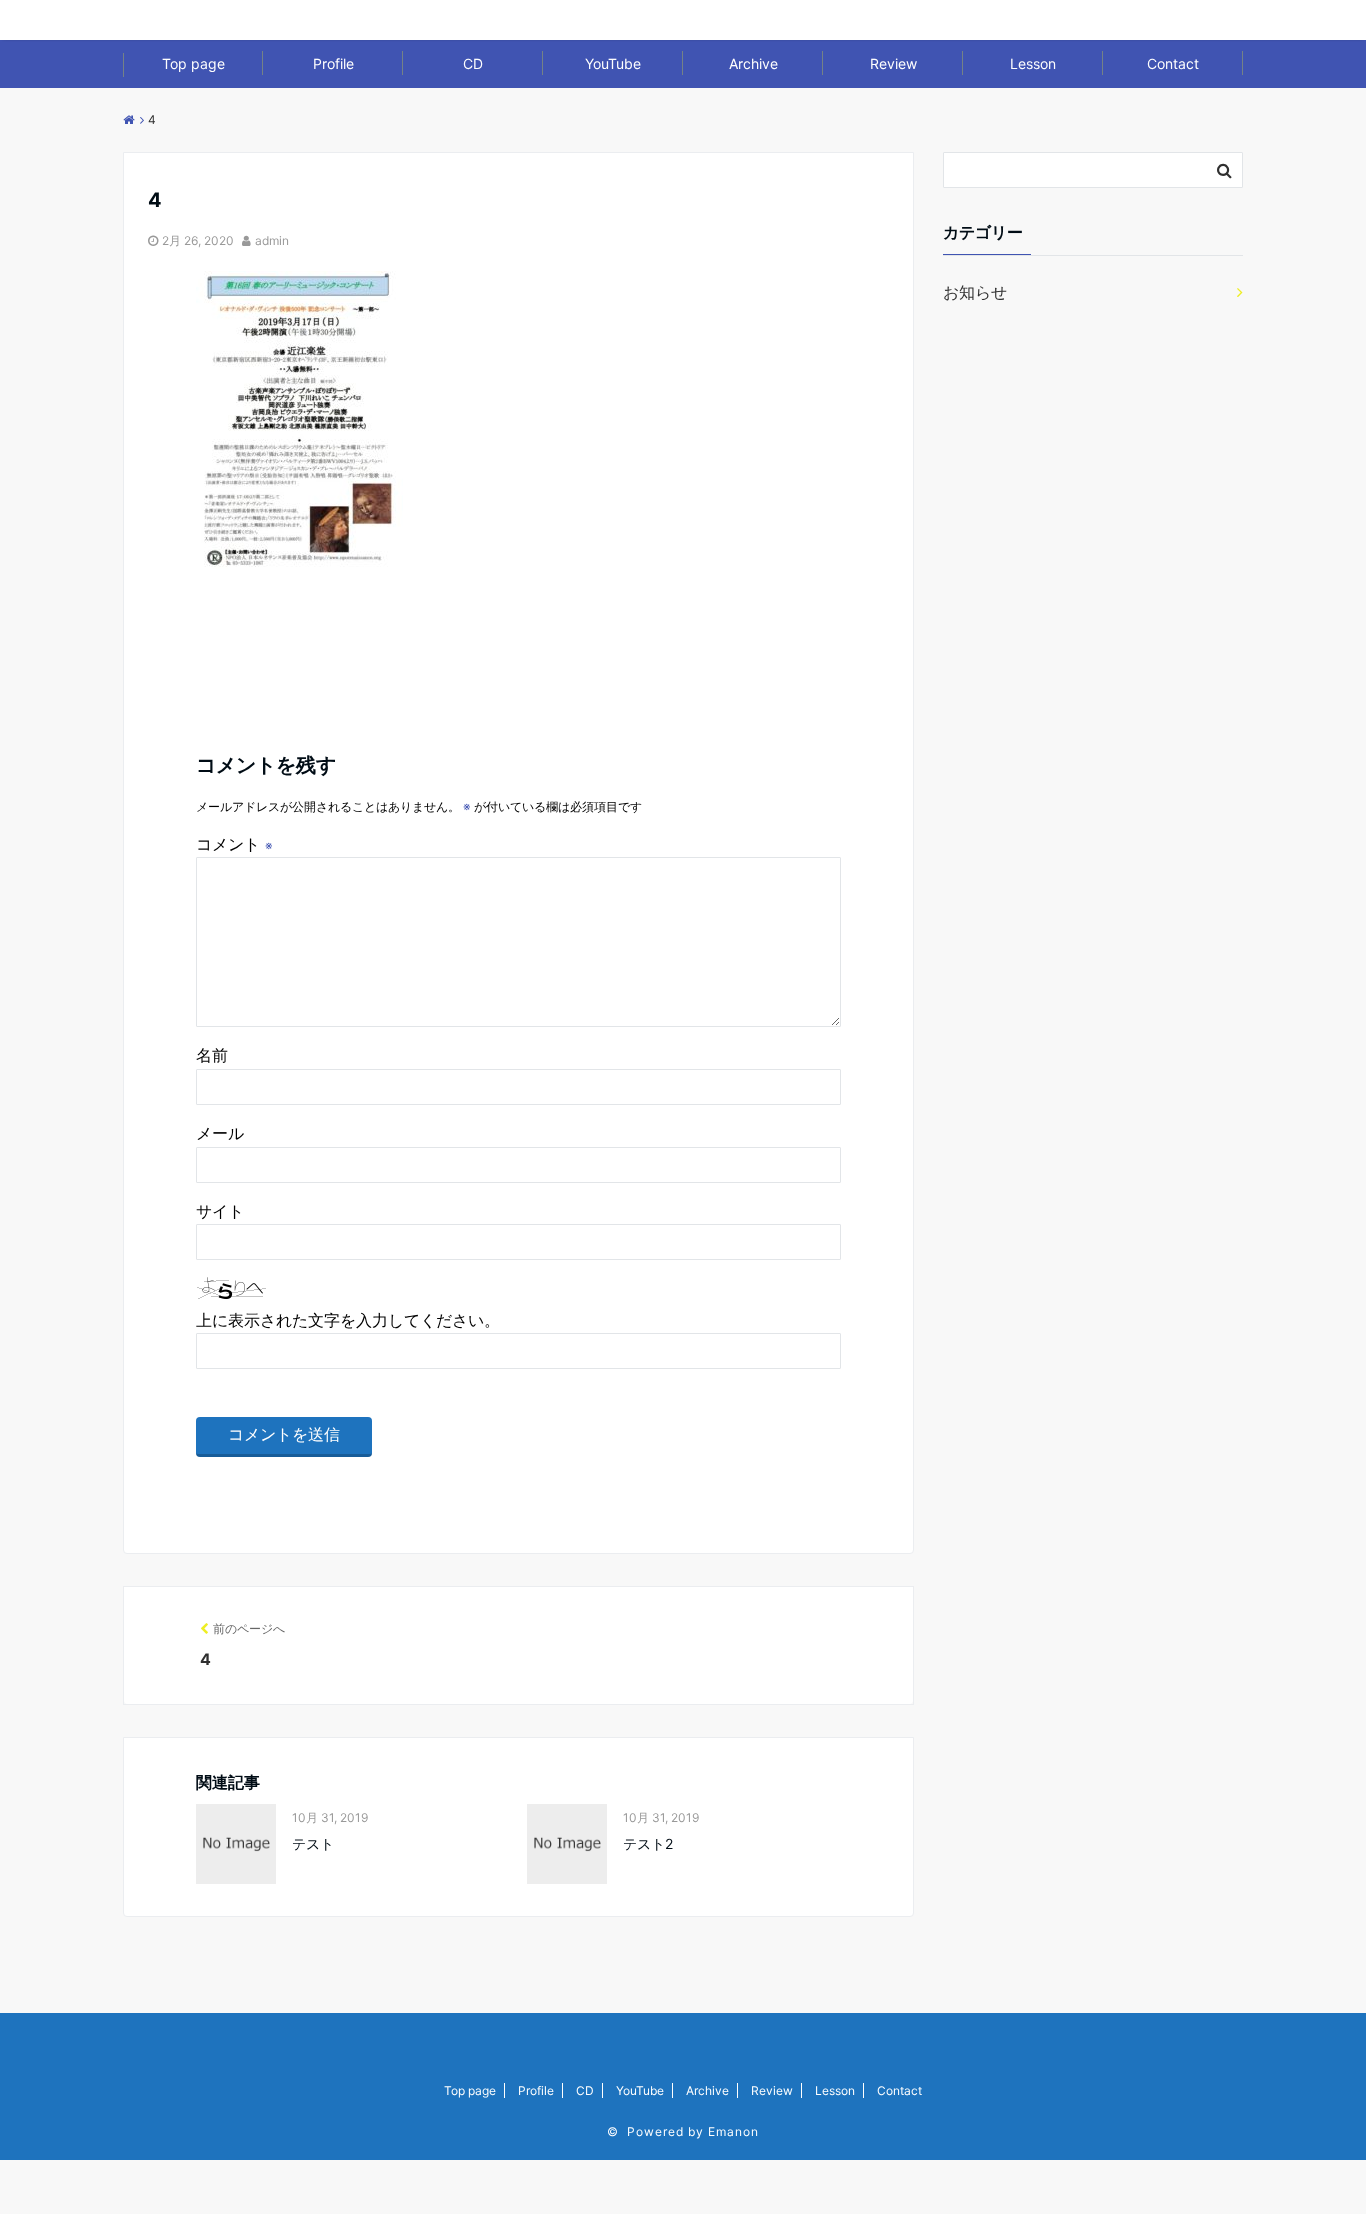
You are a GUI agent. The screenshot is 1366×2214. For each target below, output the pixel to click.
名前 (212, 1055)
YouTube (613, 63)
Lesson (1033, 63)
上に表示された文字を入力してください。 (348, 1320)
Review (893, 63)
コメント (234, 844)
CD (473, 63)
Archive (753, 63)
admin (272, 240)
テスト (313, 1843)
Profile (333, 63)
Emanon (733, 2131)
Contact (1173, 63)
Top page (193, 63)
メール (220, 1133)
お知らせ (975, 292)
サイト (220, 1211)
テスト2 (648, 1843)
